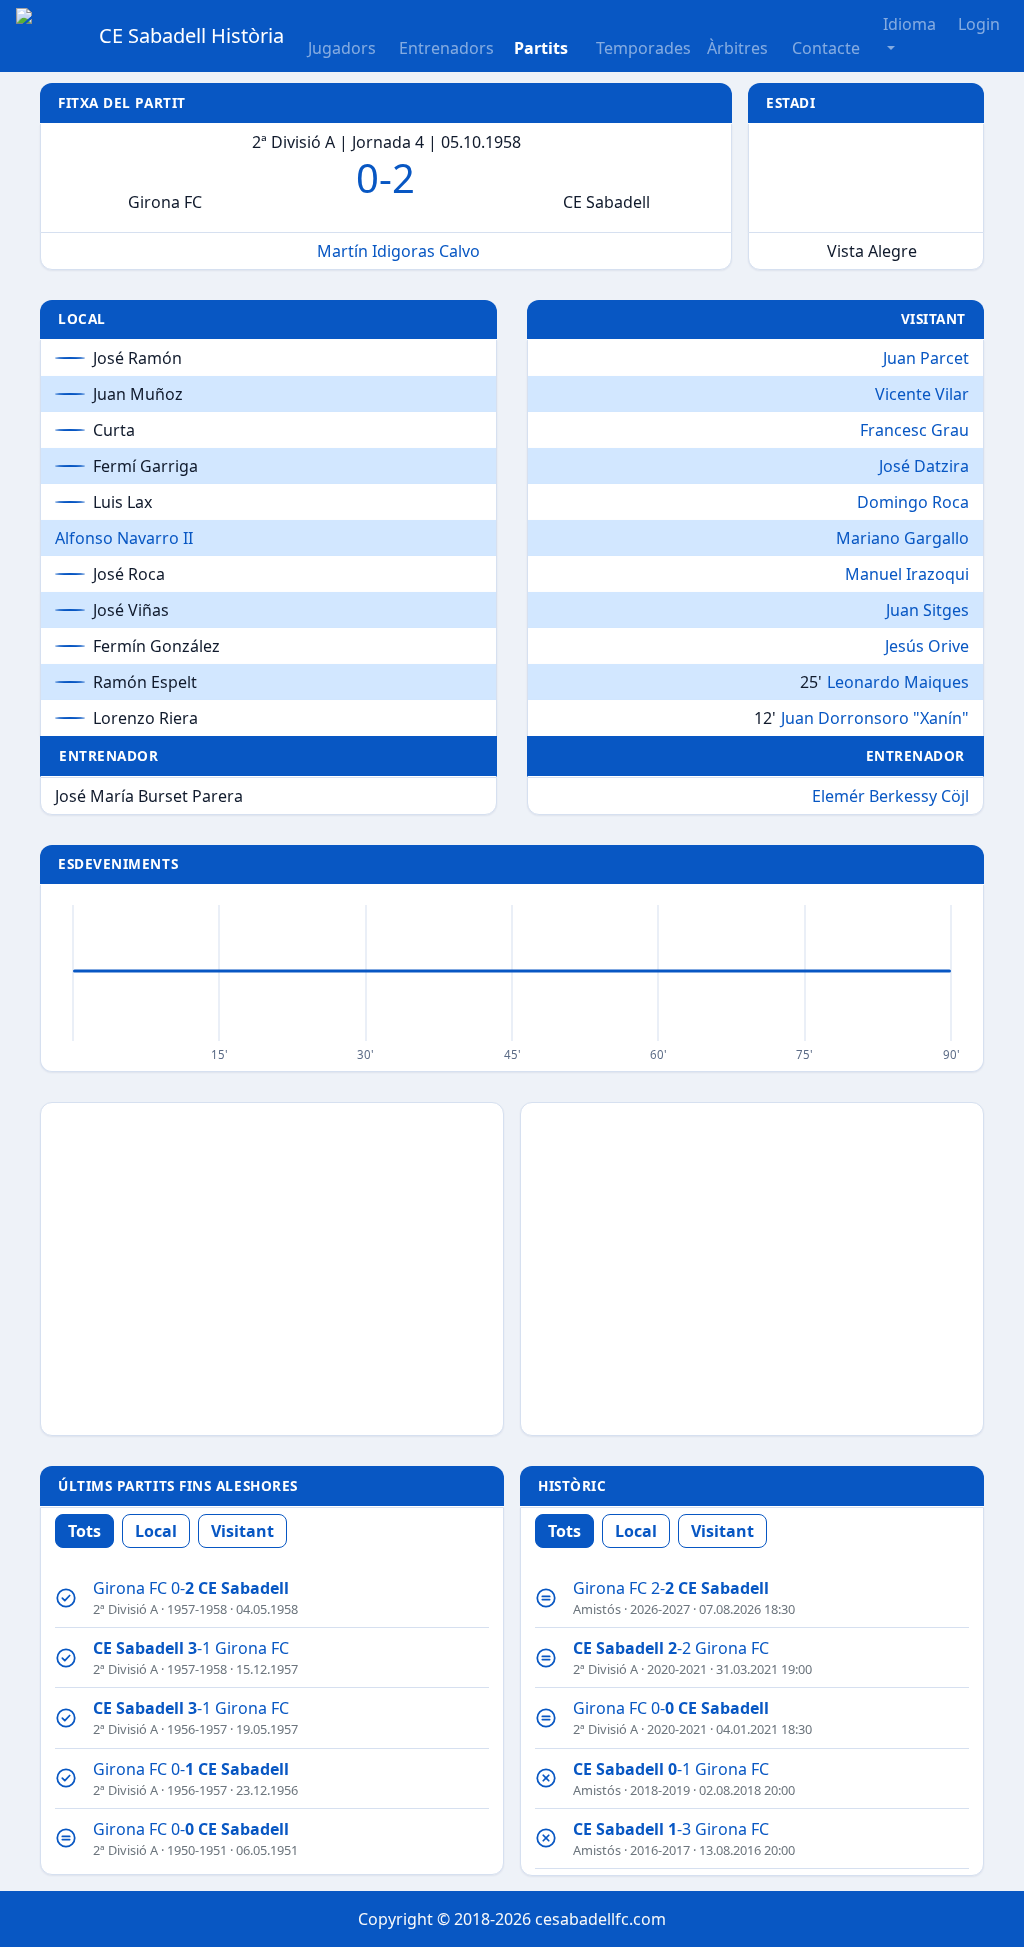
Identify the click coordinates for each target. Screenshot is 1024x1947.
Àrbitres (737, 48)
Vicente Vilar (922, 394)
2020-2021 (677, 1669)
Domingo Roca (913, 502)
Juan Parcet (926, 358)
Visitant (242, 1531)
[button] (547, 36)
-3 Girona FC (671, 1829)
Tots (84, 1531)
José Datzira (924, 466)
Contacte (826, 48)
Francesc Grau (914, 430)
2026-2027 (660, 1609)
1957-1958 (197, 1609)
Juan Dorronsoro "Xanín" (875, 718)
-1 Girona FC (191, 1648)
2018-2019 (660, 1790)
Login (979, 24)
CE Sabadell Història (191, 35)
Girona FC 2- (671, 1588)
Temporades (643, 48)
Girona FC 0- (191, 1588)
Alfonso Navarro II (124, 538)
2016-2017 (660, 1850)
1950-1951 (197, 1850)
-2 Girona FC (671, 1648)
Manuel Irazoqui (907, 574)
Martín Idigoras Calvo (398, 251)
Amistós (597, 1609)
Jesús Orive (927, 646)
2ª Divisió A (125, 1609)
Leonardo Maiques (898, 682)
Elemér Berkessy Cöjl (890, 796)
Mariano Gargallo (902, 538)
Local (156, 1531)
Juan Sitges (927, 610)
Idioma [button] (909, 24)
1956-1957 (197, 1729)
